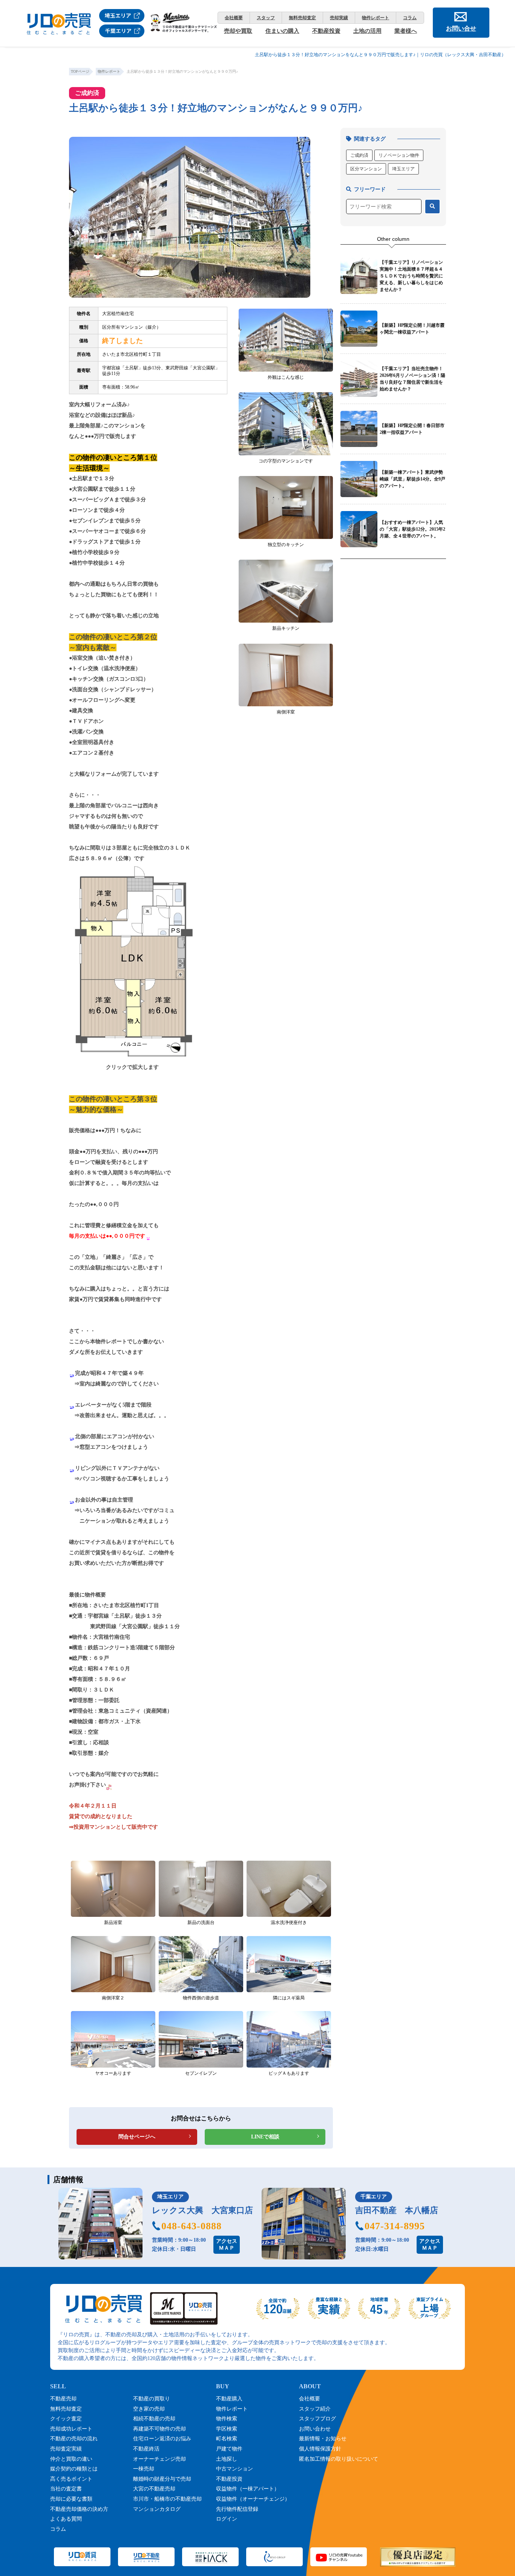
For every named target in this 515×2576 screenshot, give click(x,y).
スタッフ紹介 (315, 2409)
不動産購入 (229, 2399)
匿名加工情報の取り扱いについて (339, 2459)
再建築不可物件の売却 (159, 2429)
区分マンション (366, 169)
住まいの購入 (282, 31)
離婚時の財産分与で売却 (162, 2479)
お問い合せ (461, 28)
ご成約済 (359, 155)
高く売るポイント (71, 2479)
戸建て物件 (229, 2449)
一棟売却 (144, 2469)
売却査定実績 (66, 2449)
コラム (410, 18)
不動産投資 (326, 31)
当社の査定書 (66, 2489)
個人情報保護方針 (320, 2449)
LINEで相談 (265, 2137)
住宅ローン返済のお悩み (162, 2439)
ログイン (227, 2519)
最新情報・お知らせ (323, 2439)
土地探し (227, 2459)
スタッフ (266, 18)
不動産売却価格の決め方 (79, 2509)
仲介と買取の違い (71, 2459)
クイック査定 (66, 2419)
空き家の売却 (149, 2409)
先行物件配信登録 (237, 2509)
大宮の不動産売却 (154, 2489)
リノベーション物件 (399, 155)
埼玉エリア (403, 169)
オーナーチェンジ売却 (159, 2459)
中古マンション (235, 2469)
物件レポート (376, 18)
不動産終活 (146, 2449)
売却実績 (339, 18)
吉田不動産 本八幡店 (397, 2210)
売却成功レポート (71, 2429)
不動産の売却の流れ (74, 2439)
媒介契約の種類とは (74, 2469)
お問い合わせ (315, 2429)
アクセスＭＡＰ (227, 2245)
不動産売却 (63, 2399)
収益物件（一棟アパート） (248, 2489)
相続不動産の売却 (154, 2419)
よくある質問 (66, 2519)
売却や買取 (238, 31)
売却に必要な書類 (71, 2499)
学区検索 (227, 2429)
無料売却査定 (302, 18)
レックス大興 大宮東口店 (202, 2210)
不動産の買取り (152, 2399)
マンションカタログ (157, 2509)
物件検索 (227, 2419)
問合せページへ (137, 2137)
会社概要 (234, 18)
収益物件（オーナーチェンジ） (253, 2499)
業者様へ (406, 31)
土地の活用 (367, 31)
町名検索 (227, 2439)
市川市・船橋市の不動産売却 (167, 2499)
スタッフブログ (317, 2419)
